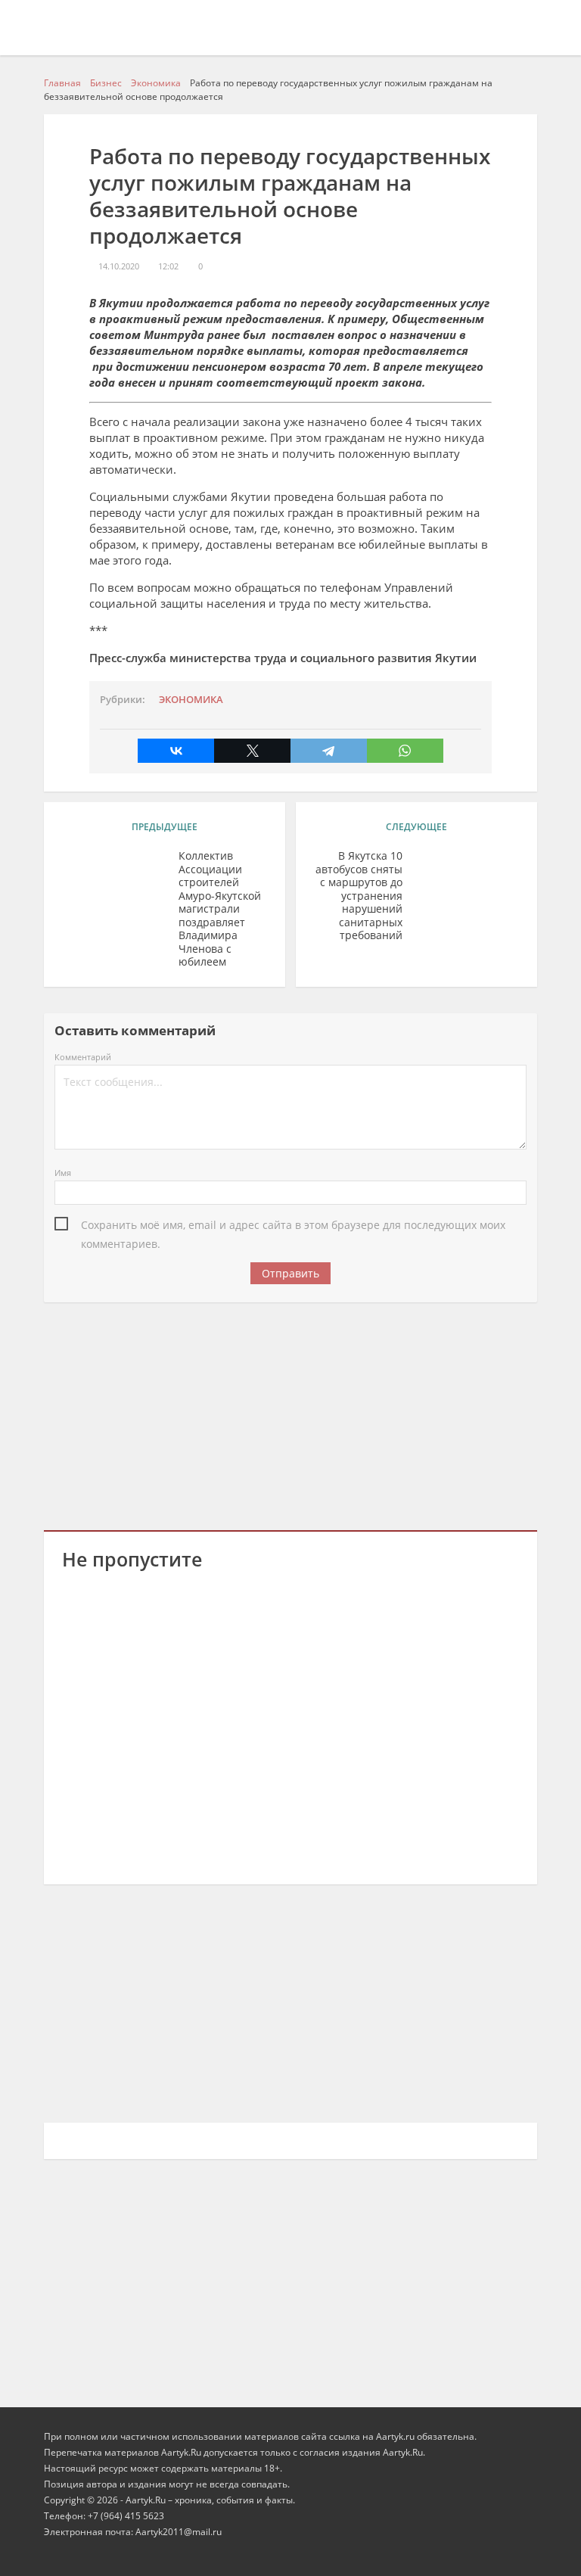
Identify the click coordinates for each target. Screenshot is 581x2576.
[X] (252, 751)
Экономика (191, 700)
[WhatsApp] (405, 751)
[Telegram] (329, 751)
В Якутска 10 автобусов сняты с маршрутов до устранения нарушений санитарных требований (359, 896)
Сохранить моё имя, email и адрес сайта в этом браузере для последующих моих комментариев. (293, 1226)
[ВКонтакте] (176, 751)
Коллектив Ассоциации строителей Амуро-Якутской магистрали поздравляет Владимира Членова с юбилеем (220, 909)
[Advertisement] (291, 1414)
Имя (63, 1173)
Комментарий (83, 1057)
